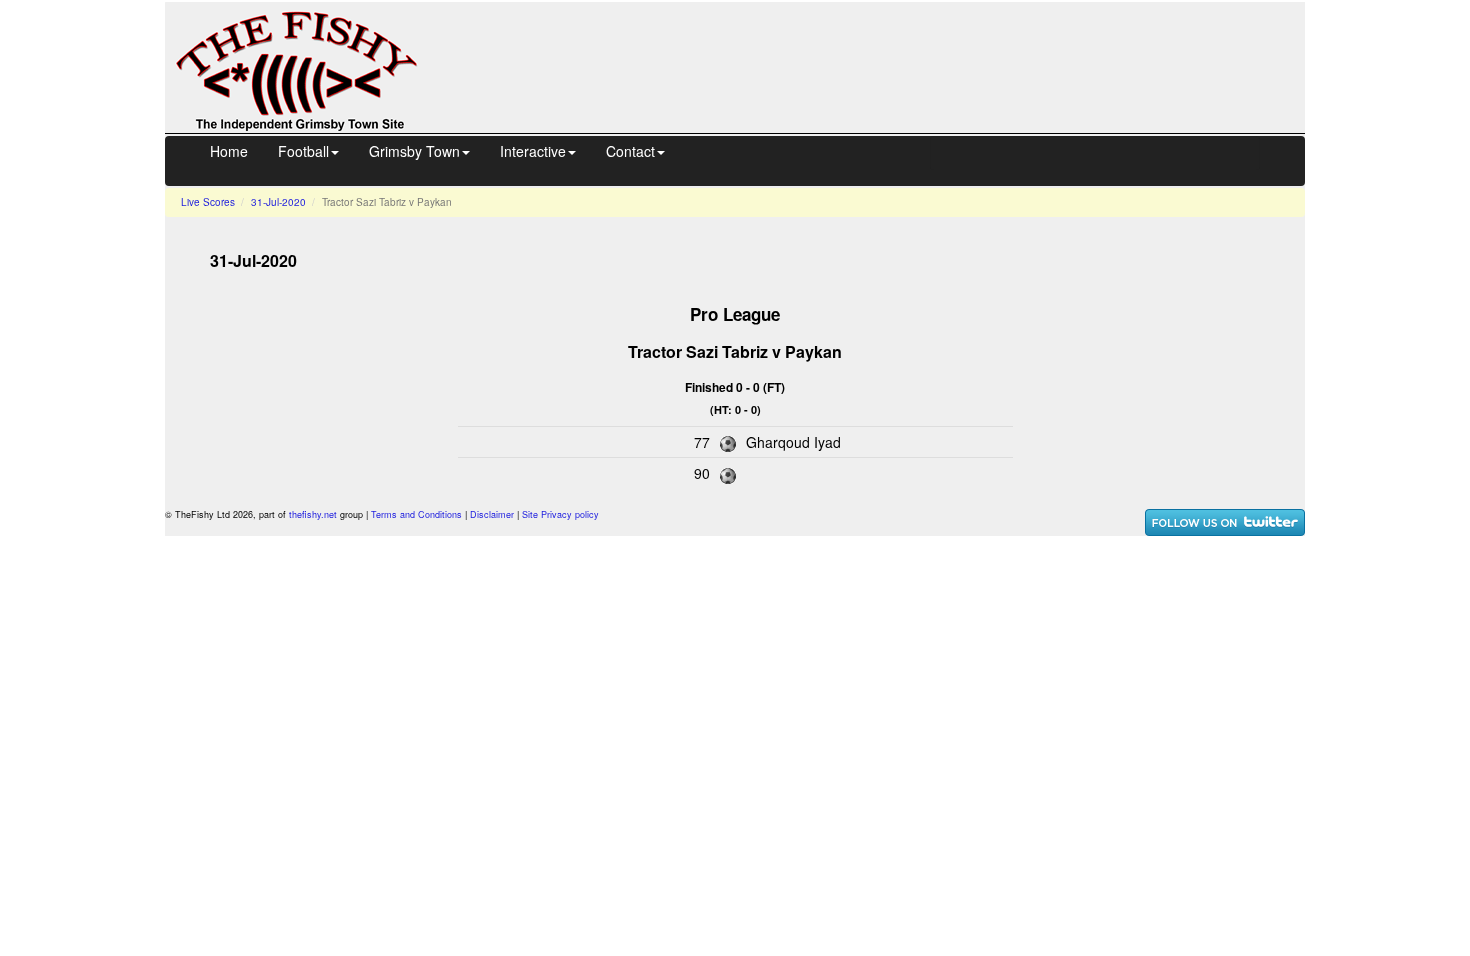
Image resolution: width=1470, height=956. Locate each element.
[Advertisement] (879, 65)
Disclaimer (492, 514)
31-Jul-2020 (278, 202)
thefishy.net (313, 514)
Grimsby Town (414, 151)
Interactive (533, 151)
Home (229, 151)
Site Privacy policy (560, 514)
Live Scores (208, 202)
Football (303, 151)
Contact (630, 151)
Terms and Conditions (416, 514)
